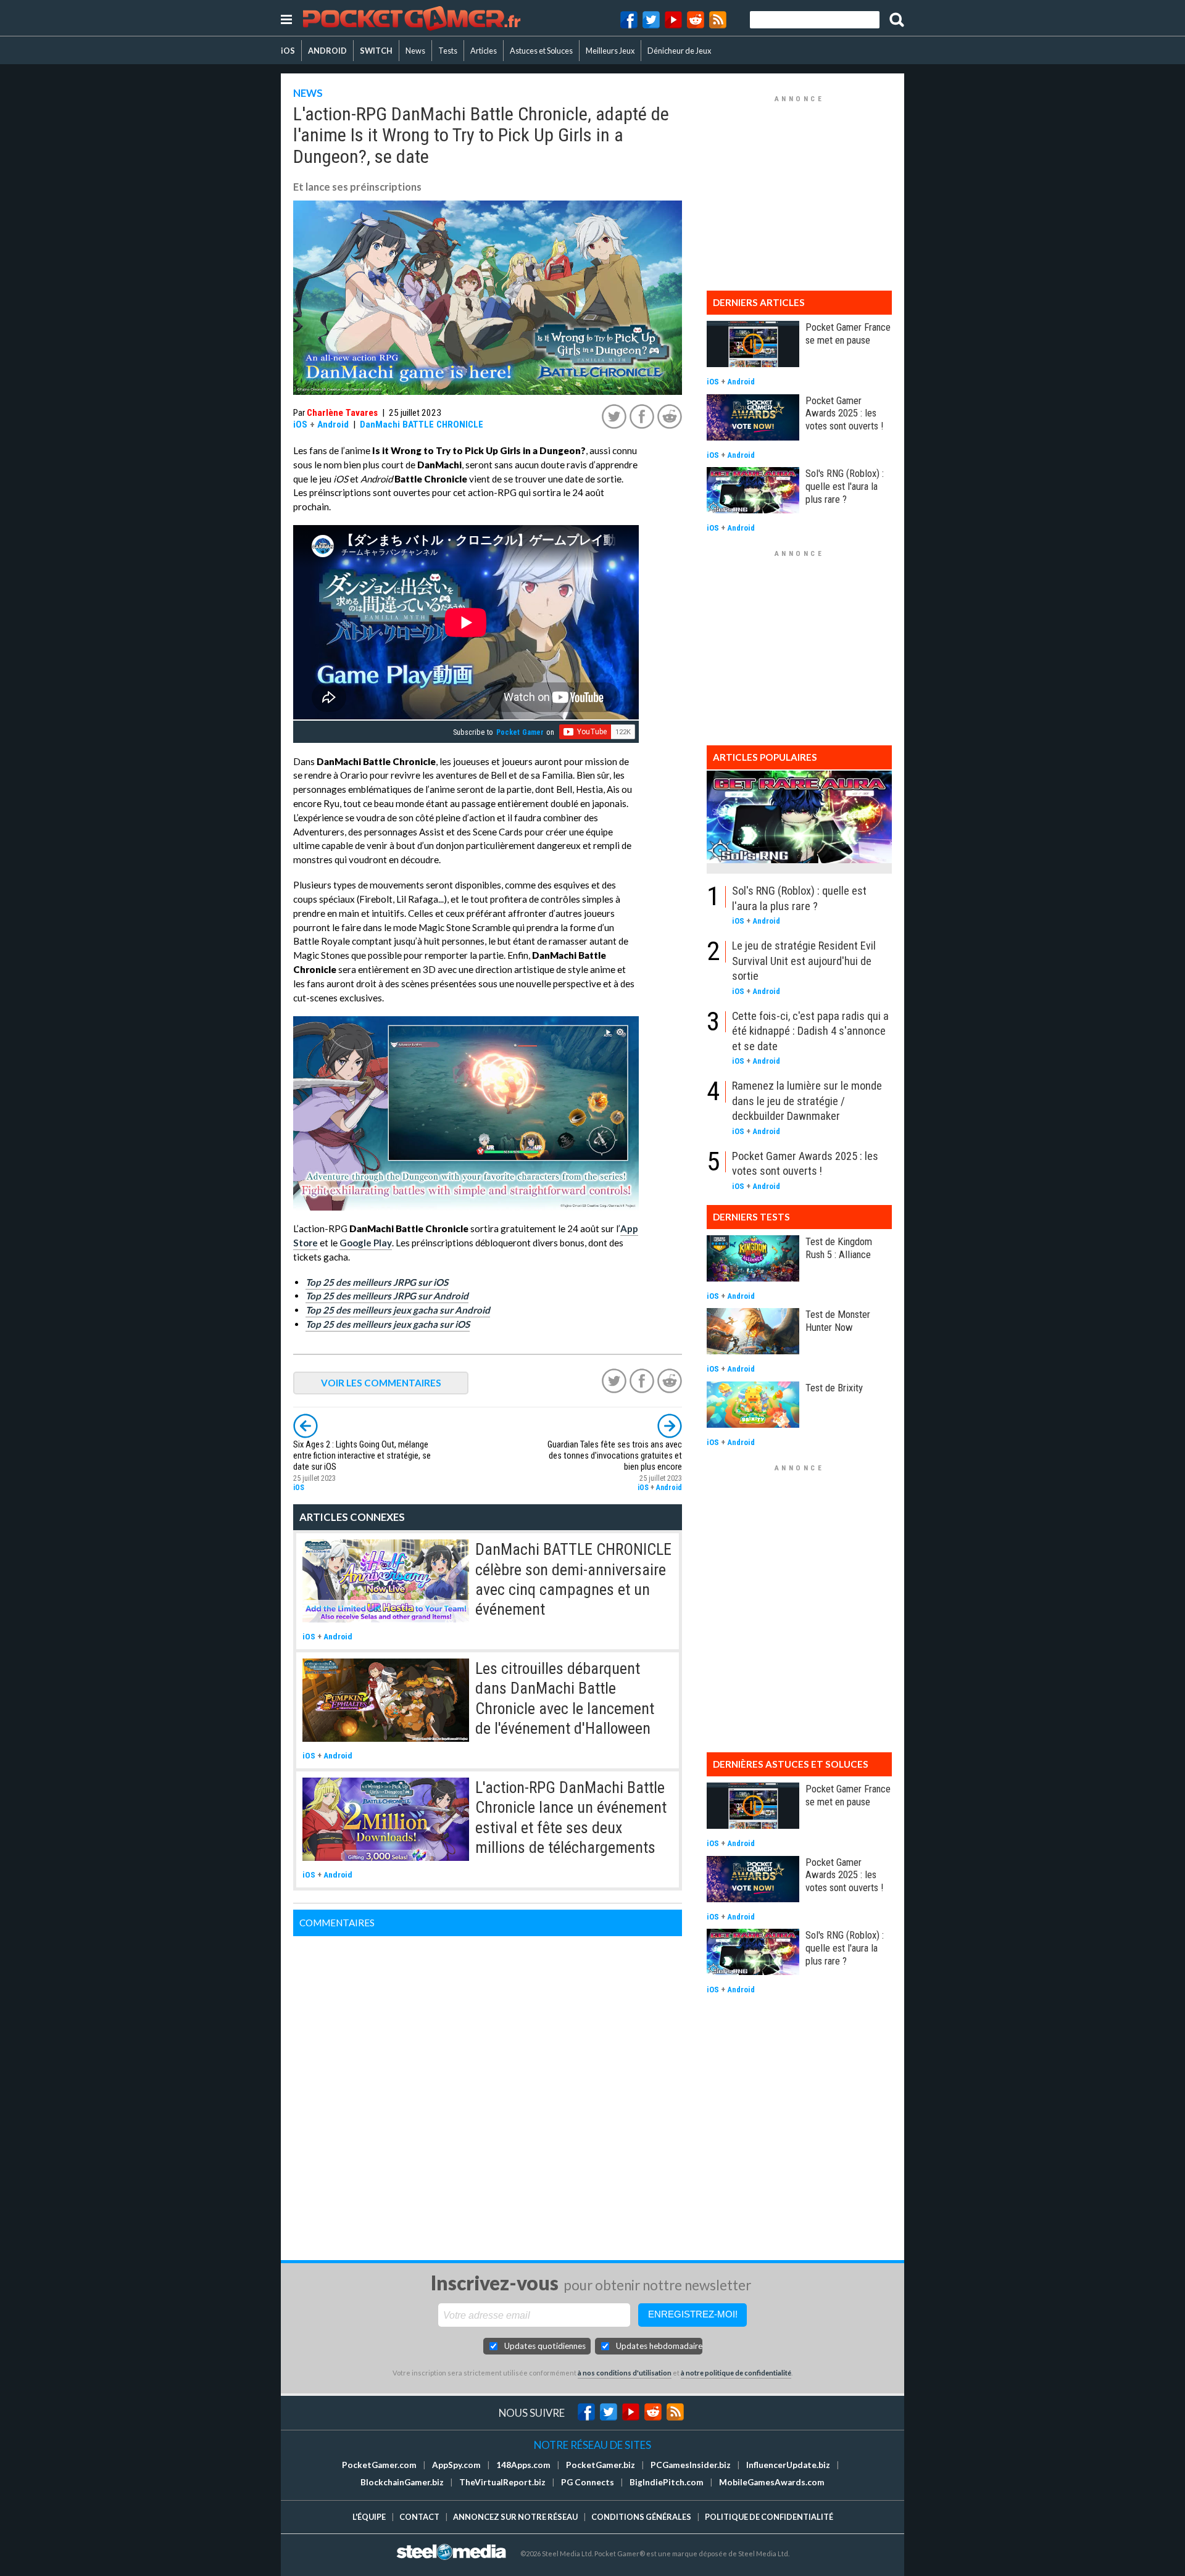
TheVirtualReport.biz (502, 2482)
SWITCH (376, 51)
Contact (419, 2517)
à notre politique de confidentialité (736, 2373)
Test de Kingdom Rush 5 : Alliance (839, 1248)
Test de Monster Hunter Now (838, 1321)
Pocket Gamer (520, 732)
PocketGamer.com (379, 2465)
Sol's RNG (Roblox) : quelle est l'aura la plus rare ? (845, 486)
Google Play (366, 1243)
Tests (448, 51)
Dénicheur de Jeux (679, 51)
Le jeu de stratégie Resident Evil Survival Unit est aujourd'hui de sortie (804, 961)
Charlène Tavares (342, 413)
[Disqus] (488, 2090)
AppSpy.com (456, 2465)
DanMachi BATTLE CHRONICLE (422, 425)
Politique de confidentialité (769, 2517)
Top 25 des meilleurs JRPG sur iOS (377, 1282)
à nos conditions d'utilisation (625, 2373)
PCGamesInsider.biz (691, 2465)
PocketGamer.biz (601, 2465)
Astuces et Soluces (541, 51)
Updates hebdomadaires (659, 2346)
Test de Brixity (834, 1388)
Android (333, 425)
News (415, 51)
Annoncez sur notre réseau (515, 2517)
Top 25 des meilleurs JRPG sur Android (387, 1296)
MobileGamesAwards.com (772, 2482)
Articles (484, 51)
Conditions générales (641, 2517)
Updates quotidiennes (545, 2346)
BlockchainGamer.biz (402, 2482)
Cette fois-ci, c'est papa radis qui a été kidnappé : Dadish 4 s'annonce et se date (810, 1031)
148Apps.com (523, 2465)
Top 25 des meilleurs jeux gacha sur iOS (388, 1324)
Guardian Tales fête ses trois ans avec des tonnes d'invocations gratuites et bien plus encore (615, 1456)
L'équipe (369, 2517)
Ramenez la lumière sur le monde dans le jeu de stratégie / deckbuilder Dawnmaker (807, 1101)
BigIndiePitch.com (667, 2482)
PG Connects (588, 2482)
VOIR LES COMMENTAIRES (381, 1383)
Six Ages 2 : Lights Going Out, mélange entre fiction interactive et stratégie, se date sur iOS (362, 1456)
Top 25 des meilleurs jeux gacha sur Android (398, 1310)
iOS (288, 51)
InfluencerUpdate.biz (788, 2465)
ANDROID (327, 51)
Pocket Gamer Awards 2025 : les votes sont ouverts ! (844, 413)
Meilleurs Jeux (610, 51)
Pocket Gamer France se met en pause (848, 333)
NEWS (308, 93)
